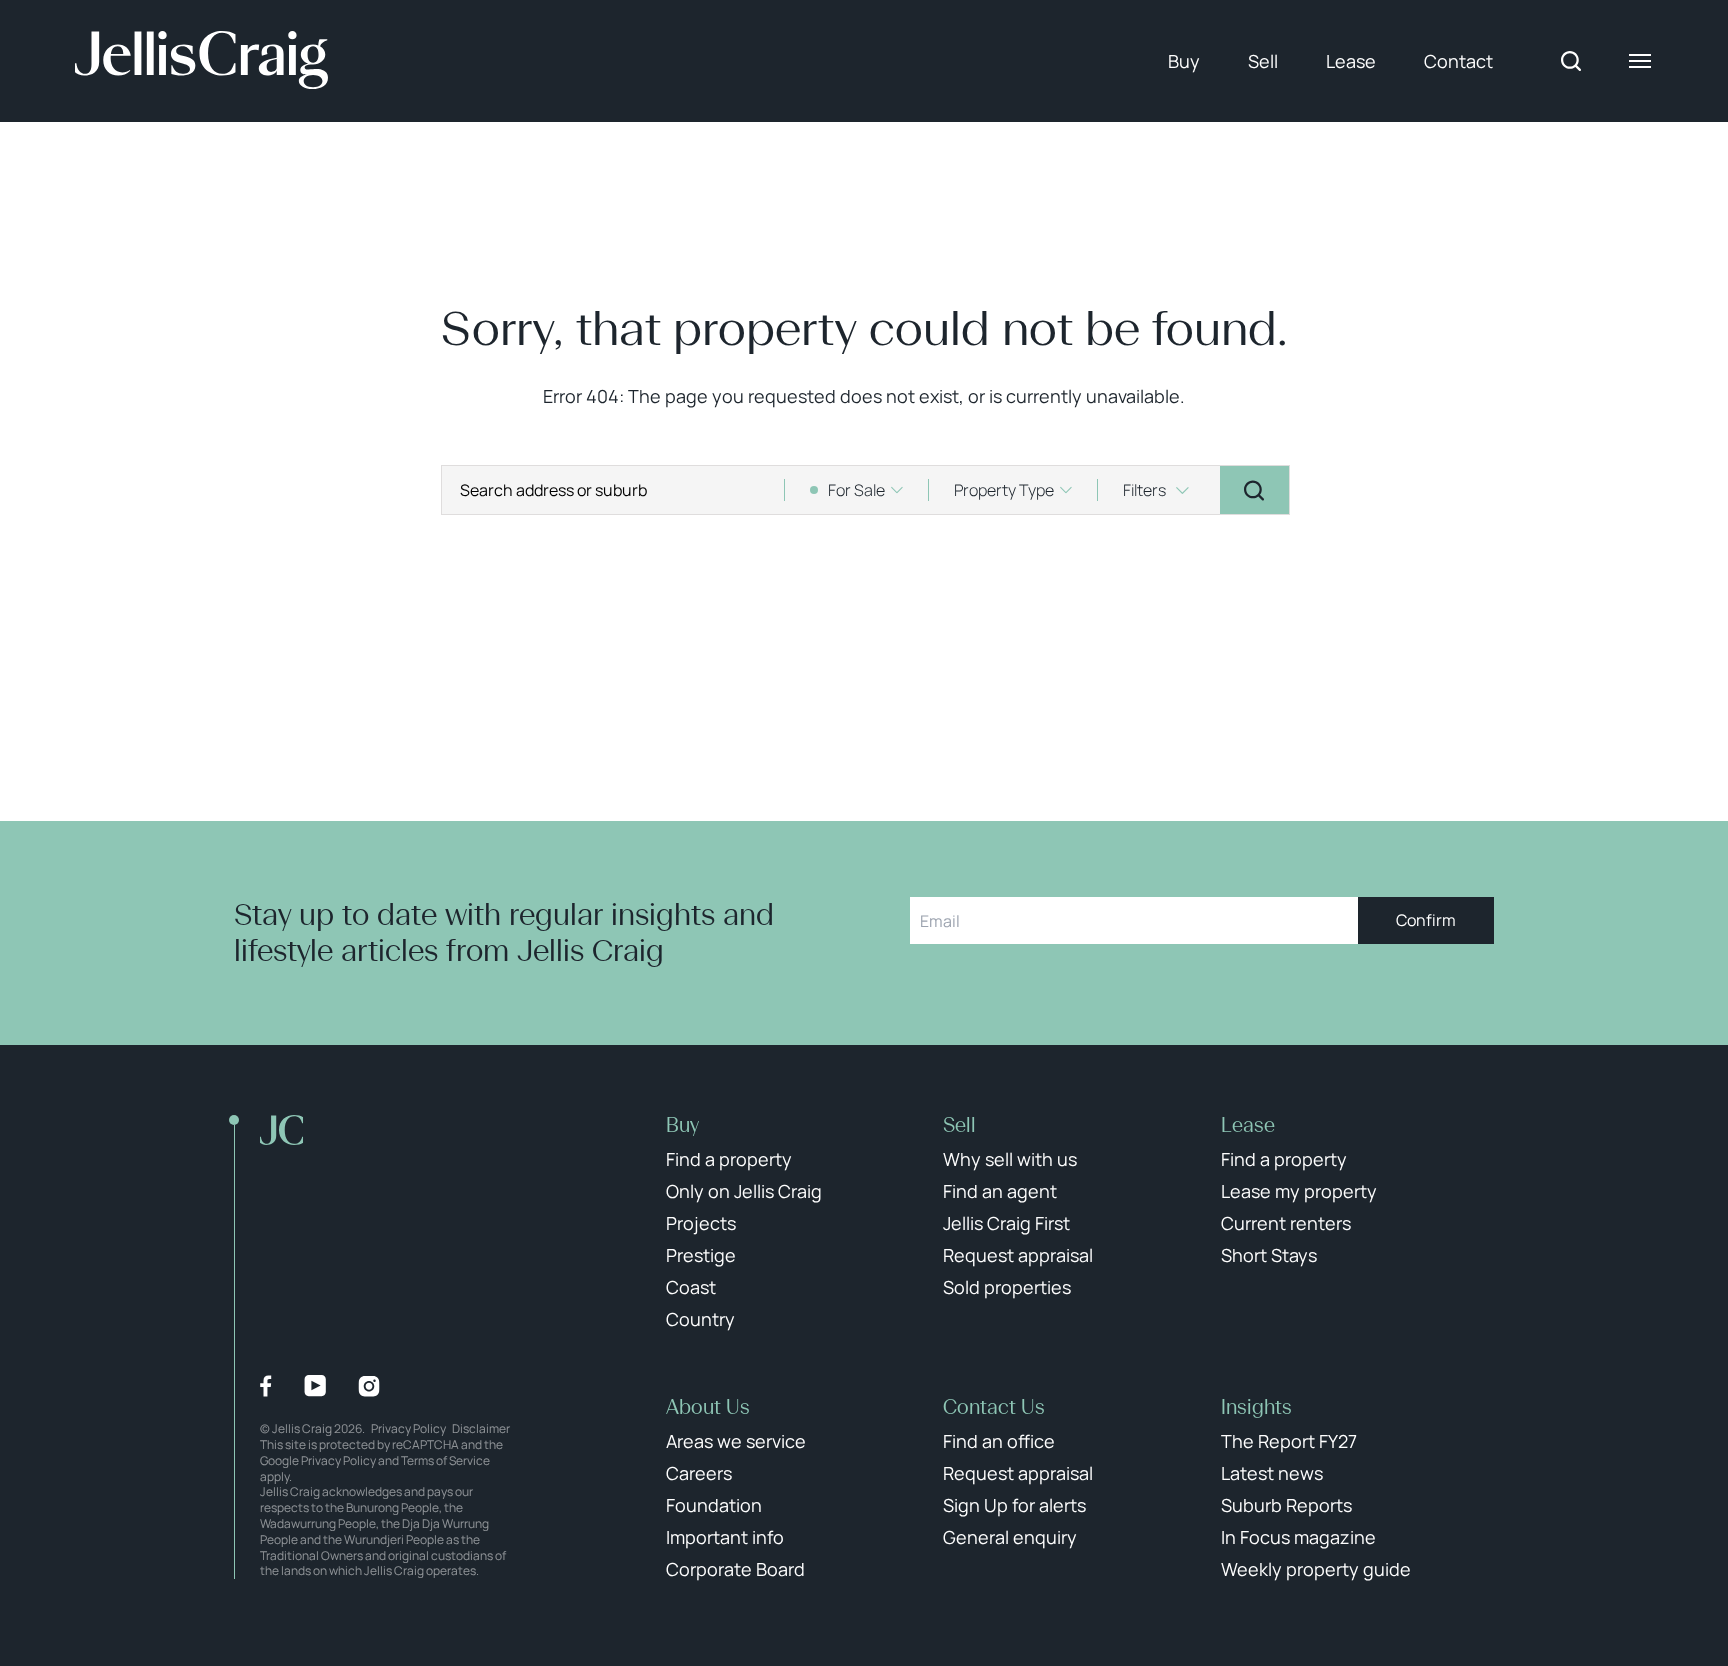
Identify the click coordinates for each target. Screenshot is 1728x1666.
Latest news (1272, 1473)
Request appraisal (1018, 1255)
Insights (1256, 1407)
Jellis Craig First (1006, 1223)
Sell (1263, 61)
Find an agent (1000, 1191)
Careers (699, 1473)
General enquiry (1010, 1537)
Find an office (999, 1441)
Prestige (701, 1255)
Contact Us (994, 1407)
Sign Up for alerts (1014, 1505)
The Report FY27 (1289, 1441)
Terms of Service (445, 1460)
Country (700, 1319)
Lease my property (1299, 1191)
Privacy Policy (408, 1428)
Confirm (1426, 920)
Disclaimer (481, 1428)
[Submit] (1254, 490)
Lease (1351, 61)
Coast (691, 1287)
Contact (1458, 61)
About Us (708, 1407)
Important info (725, 1537)
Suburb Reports (1286, 1505)
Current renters (1286, 1223)
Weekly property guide (1316, 1569)
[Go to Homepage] (201, 61)
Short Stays (1269, 1255)
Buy (1184, 61)
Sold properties (1007, 1287)
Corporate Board (735, 1569)
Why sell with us (1010, 1159)
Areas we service (736, 1441)
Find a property (729, 1159)
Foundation (714, 1505)
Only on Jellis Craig (744, 1191)
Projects (701, 1223)
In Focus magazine (1298, 1537)
